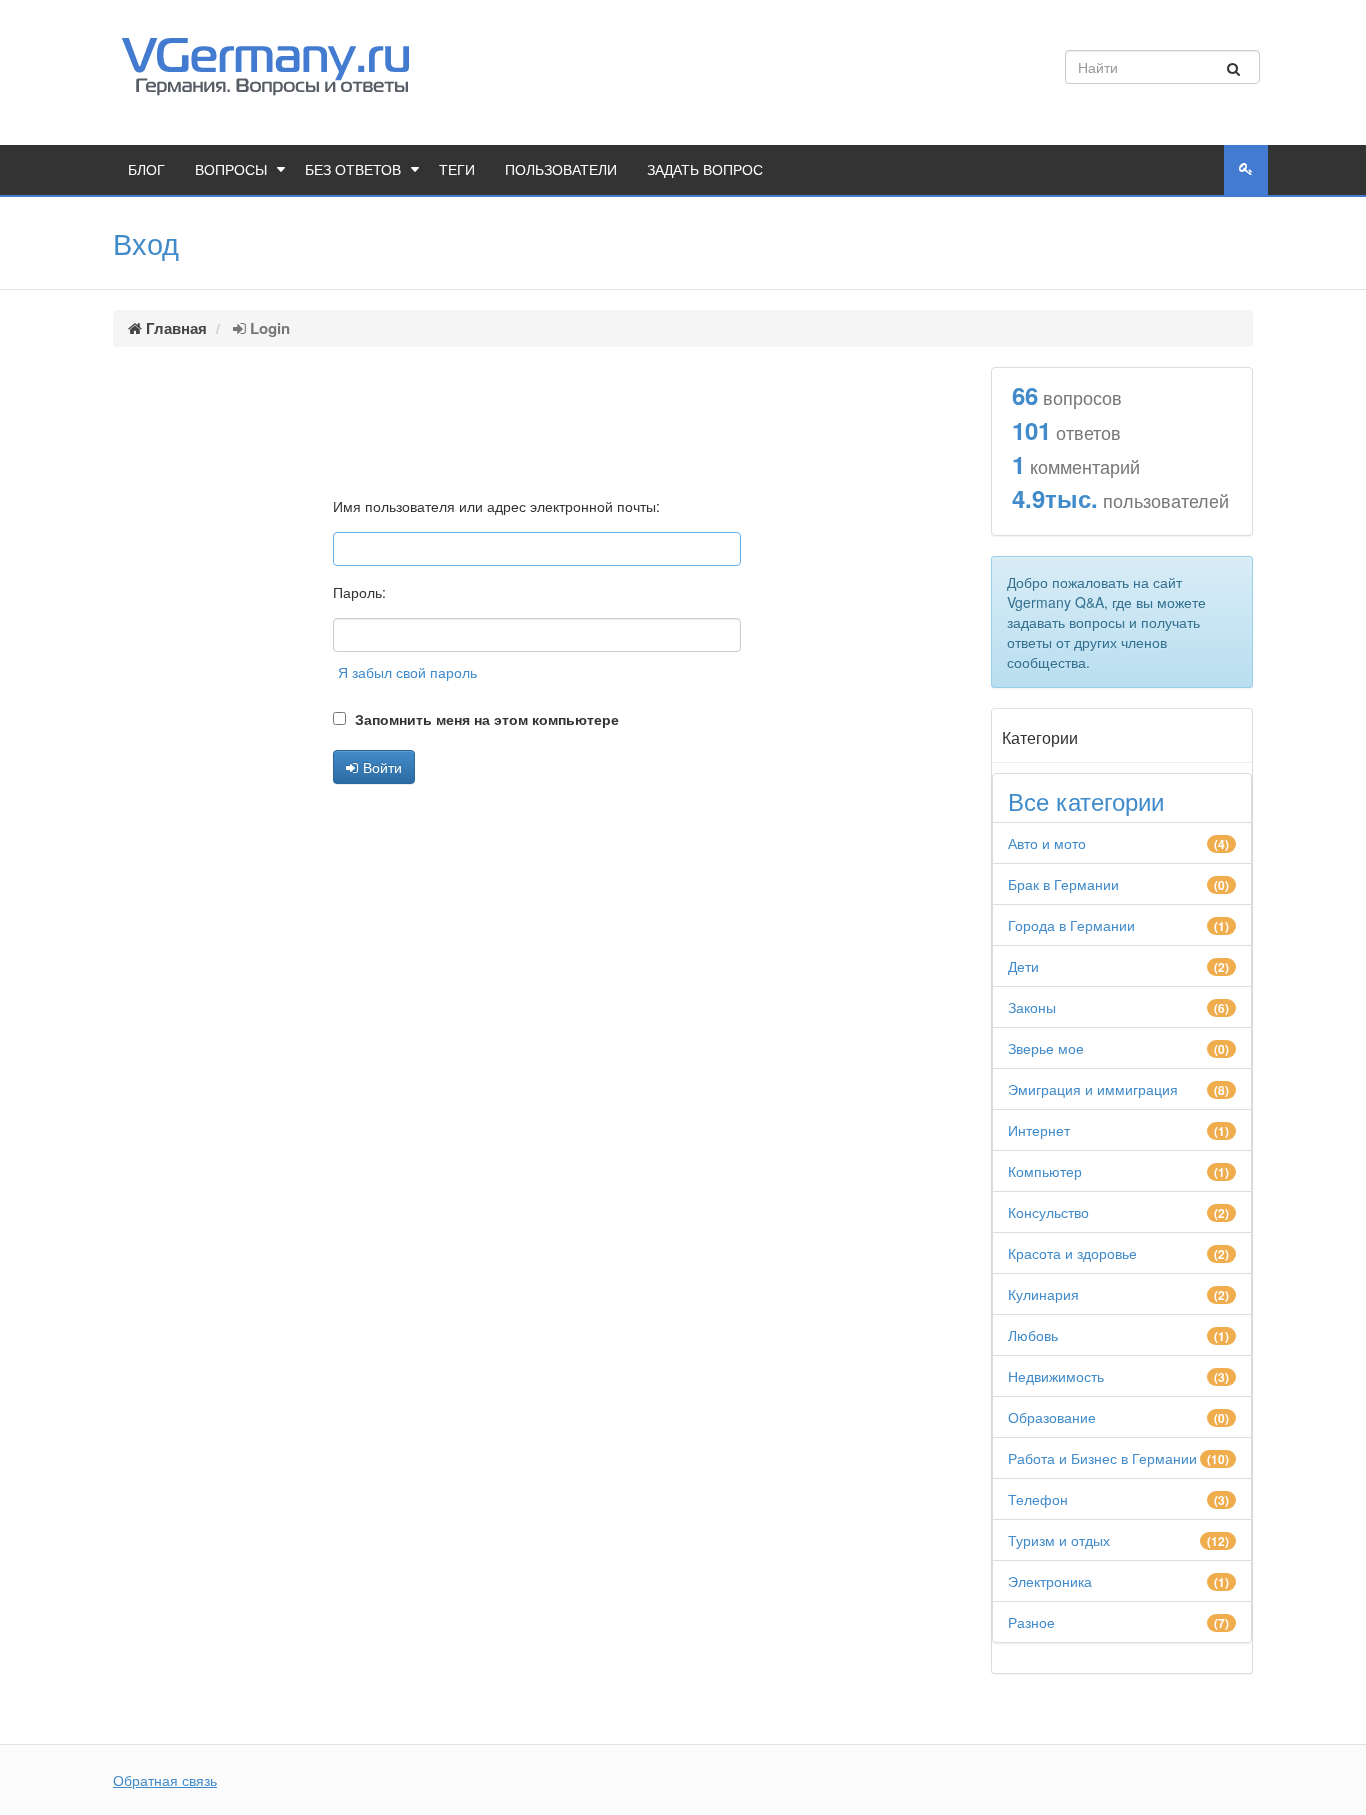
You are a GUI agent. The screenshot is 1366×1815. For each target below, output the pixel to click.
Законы (1032, 1007)
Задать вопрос (705, 170)
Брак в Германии (1063, 884)
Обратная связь (165, 1780)
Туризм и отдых (1059, 1540)
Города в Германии (1071, 925)
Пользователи (561, 170)
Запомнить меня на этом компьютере (485, 719)
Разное (1031, 1622)
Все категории (1086, 801)
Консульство (1048, 1212)
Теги (457, 170)
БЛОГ (146, 170)
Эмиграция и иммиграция (1093, 1089)
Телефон (1038, 1499)
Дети (1023, 966)
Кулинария (1043, 1294)
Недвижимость (1056, 1376)
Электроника (1050, 1581)
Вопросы (231, 170)
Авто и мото (1047, 843)
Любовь (1033, 1335)
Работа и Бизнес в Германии (1102, 1458)
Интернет (1039, 1130)
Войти (382, 767)
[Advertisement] (537, 419)
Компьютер (1045, 1171)
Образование (1052, 1417)
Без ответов (353, 170)
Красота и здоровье (1072, 1253)
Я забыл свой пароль (407, 672)
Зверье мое (1046, 1048)
